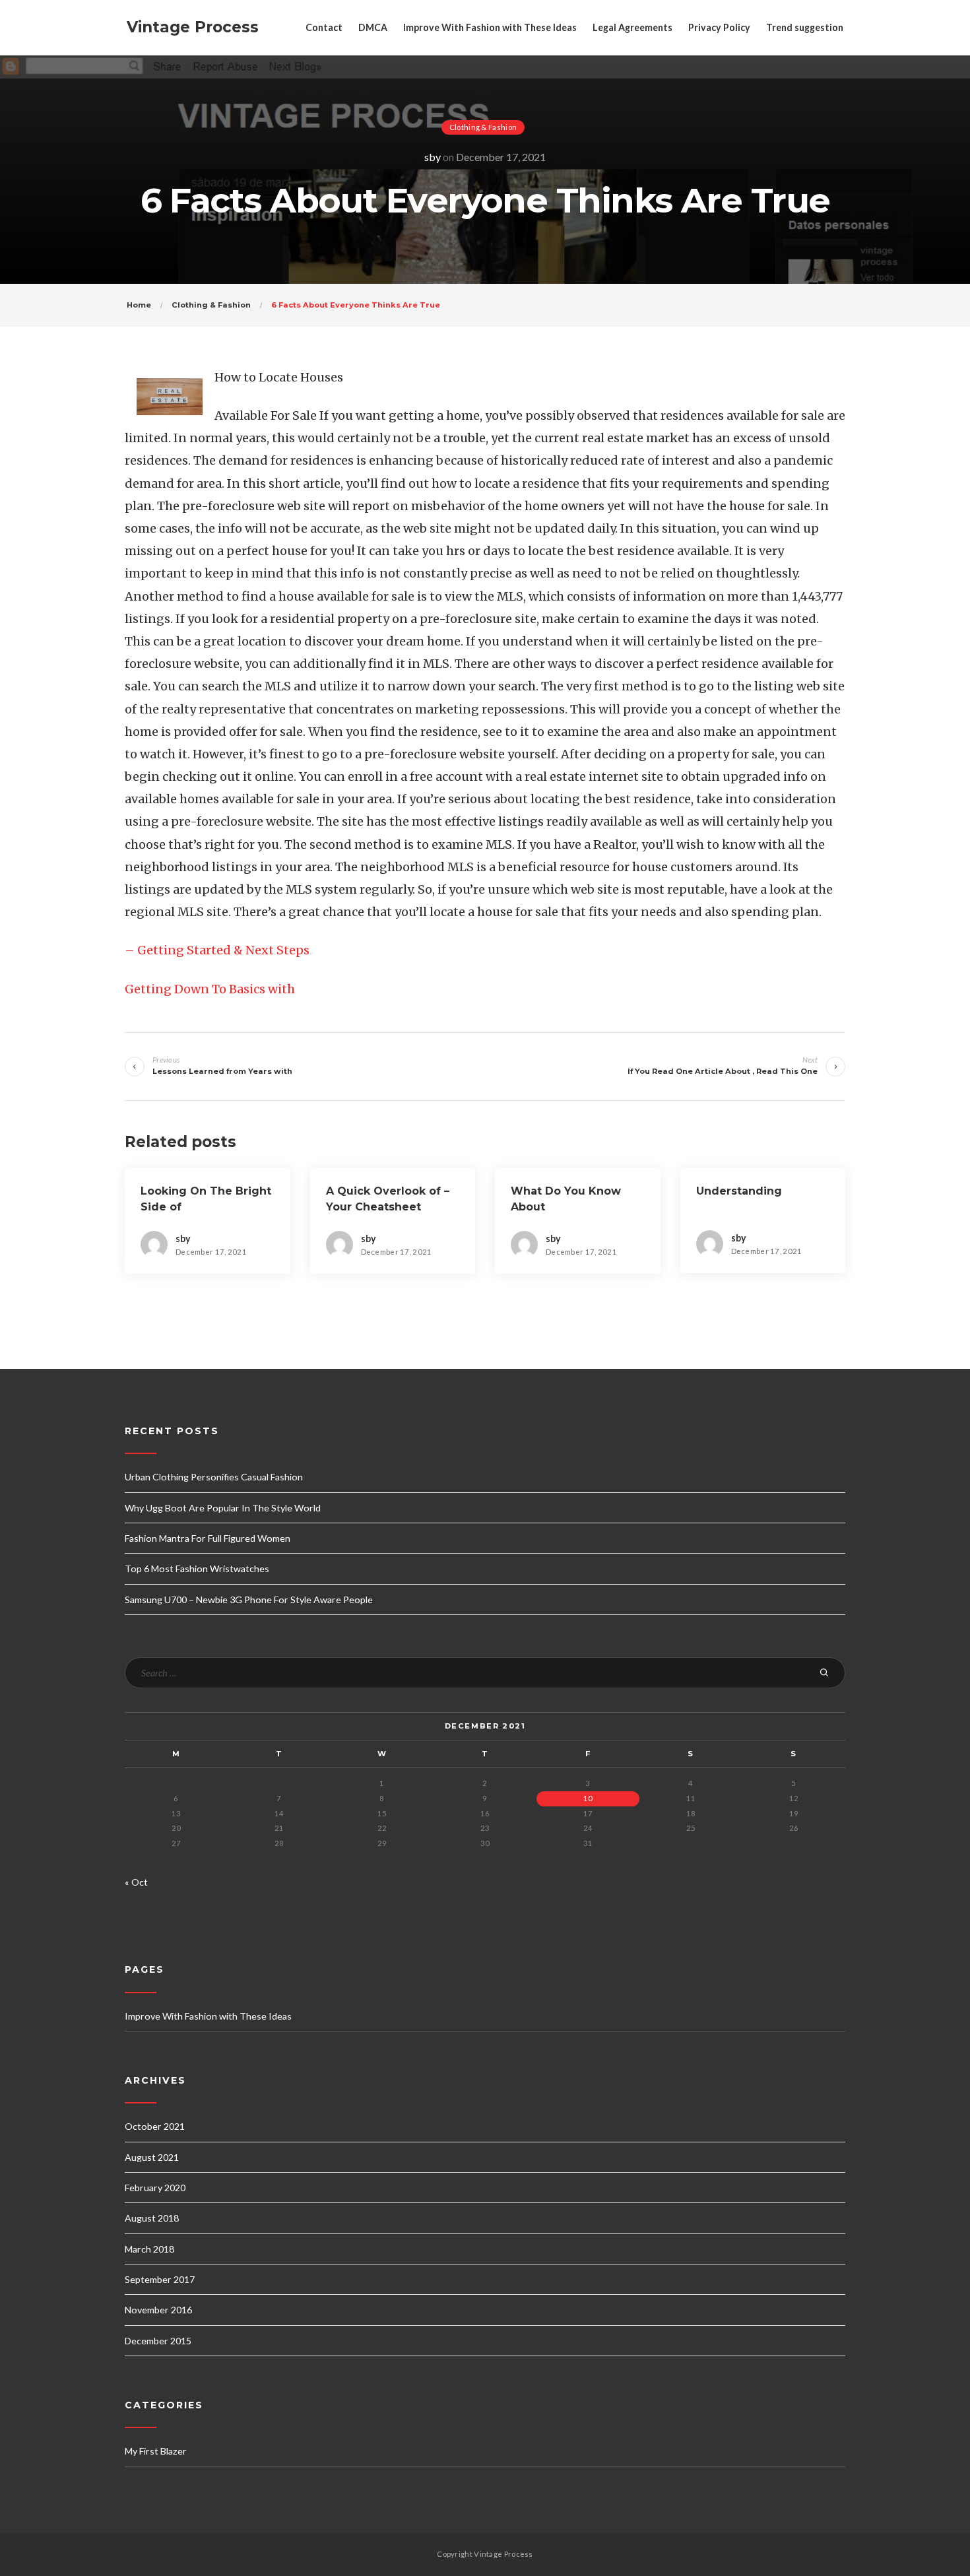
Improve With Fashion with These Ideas (490, 27)
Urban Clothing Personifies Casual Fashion (214, 1477)
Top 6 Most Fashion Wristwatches (197, 1569)
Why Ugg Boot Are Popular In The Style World (223, 1508)
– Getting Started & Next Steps (217, 950)
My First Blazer (156, 2451)
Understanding (739, 1191)
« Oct (136, 1882)
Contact (324, 27)
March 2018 (149, 2249)
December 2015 (158, 2341)
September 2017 (160, 2279)
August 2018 (152, 2218)
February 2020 (155, 2188)
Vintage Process (193, 27)
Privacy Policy (719, 27)
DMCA (373, 27)
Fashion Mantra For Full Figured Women (208, 1538)
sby (433, 157)
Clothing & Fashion (483, 127)
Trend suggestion (805, 27)
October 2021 (155, 2126)
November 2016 (158, 2310)
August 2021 (152, 2157)
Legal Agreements (632, 27)
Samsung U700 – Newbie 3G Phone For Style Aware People (249, 1600)
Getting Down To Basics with (210, 989)
